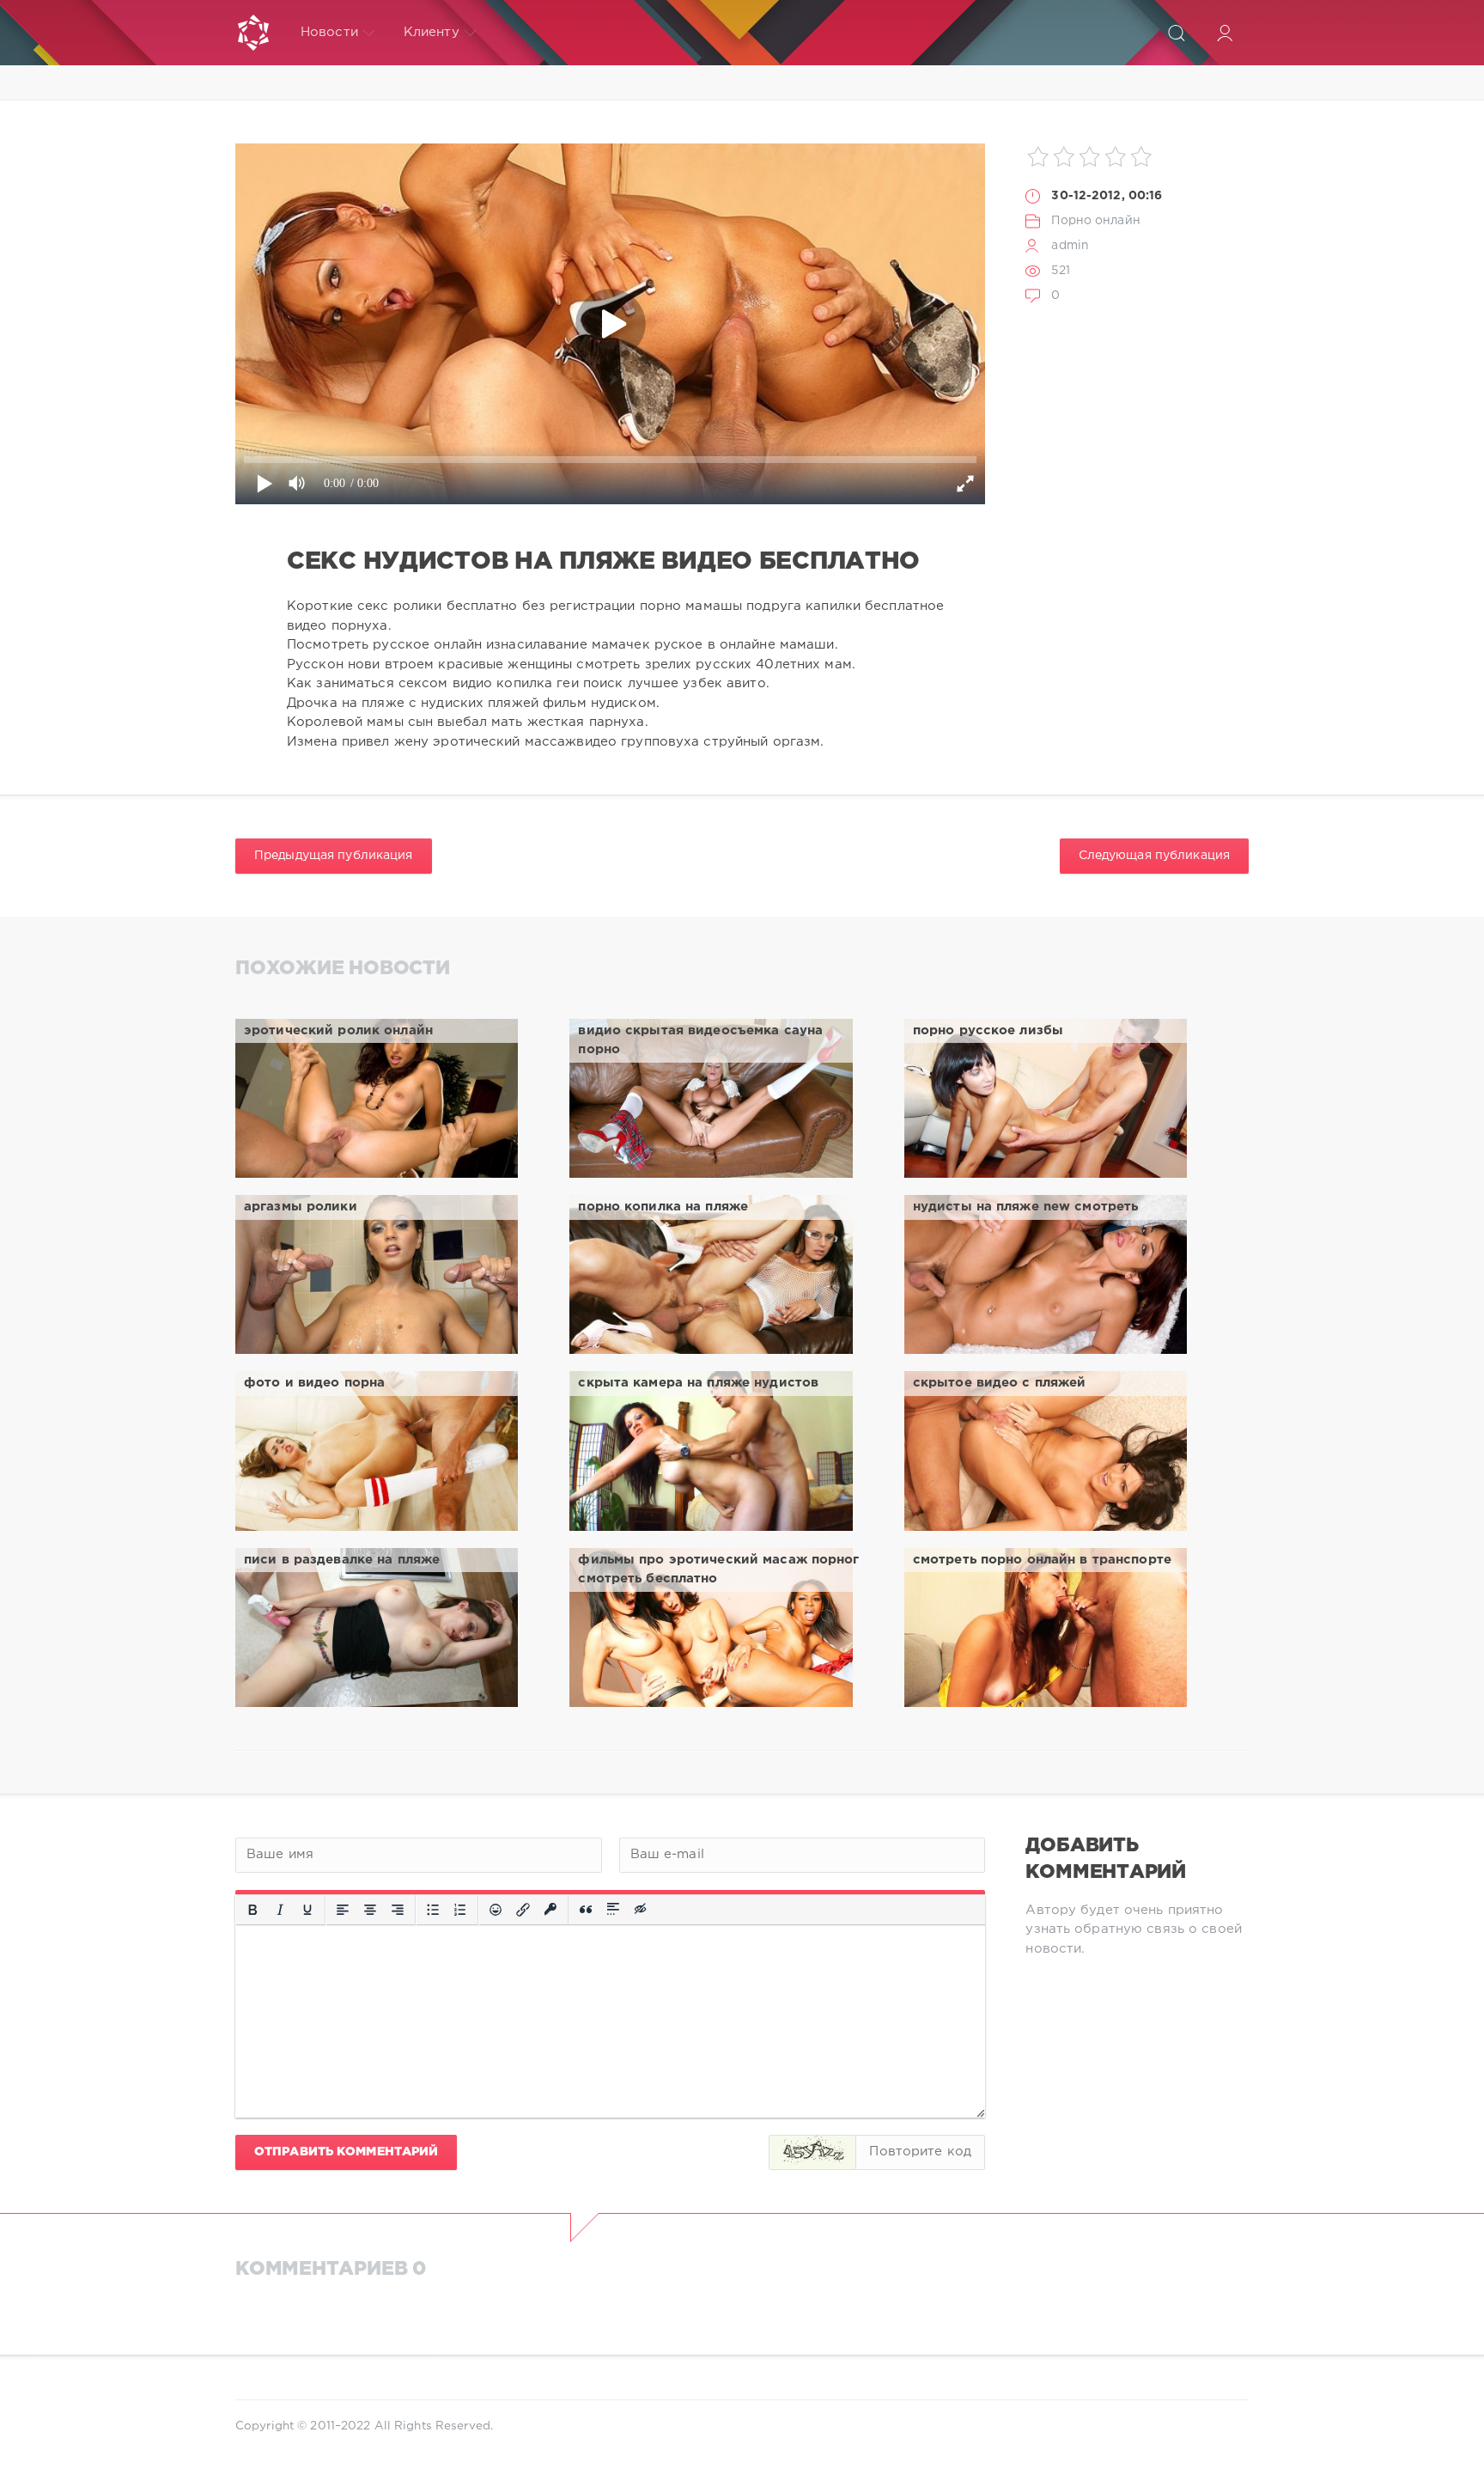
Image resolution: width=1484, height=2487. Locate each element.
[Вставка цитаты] (586, 1910)
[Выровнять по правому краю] (398, 1910)
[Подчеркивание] (307, 1910)
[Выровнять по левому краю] (343, 1910)
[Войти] (1225, 33)
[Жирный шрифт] (252, 1910)
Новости (329, 32)
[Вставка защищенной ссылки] (550, 1910)
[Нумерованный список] (460, 1910)
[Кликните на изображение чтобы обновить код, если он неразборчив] (812, 2152)
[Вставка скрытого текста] (642, 1910)
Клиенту (432, 32)
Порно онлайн (1095, 221)
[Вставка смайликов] (496, 1910)
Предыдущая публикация (334, 856)
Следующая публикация (1154, 856)
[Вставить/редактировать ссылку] (523, 1910)
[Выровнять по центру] (370, 1910)
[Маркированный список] (433, 1910)
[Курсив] (280, 1910)
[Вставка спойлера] (613, 1910)
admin (1070, 246)
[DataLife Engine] (253, 33)
